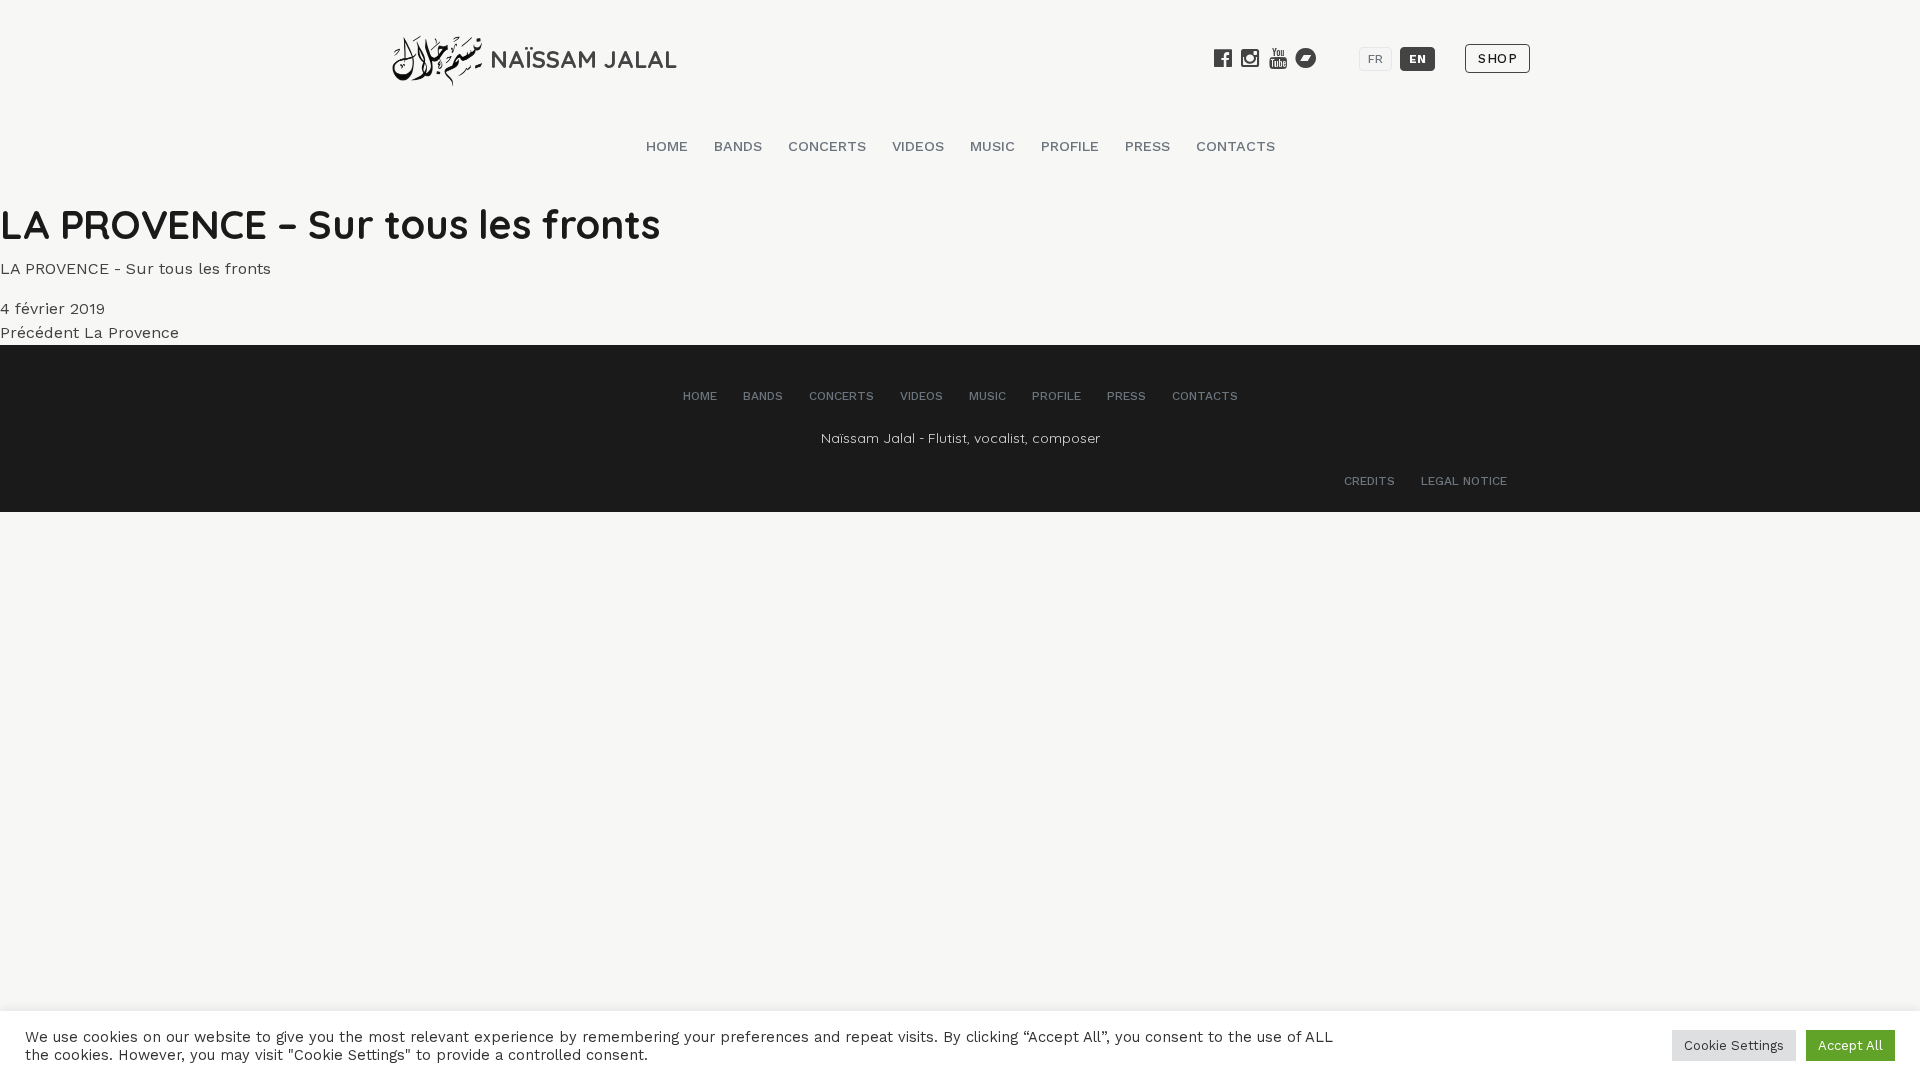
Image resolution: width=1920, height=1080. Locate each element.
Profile (1070, 146)
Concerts (827, 146)
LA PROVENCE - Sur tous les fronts (135, 268)
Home (667, 146)
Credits (1369, 481)
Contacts (1235, 146)
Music (992, 146)
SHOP (1497, 58)
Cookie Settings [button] (1734, 1045)
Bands (738, 146)
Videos (918, 146)
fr (1375, 59)
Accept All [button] (1850, 1045)
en (1417, 59)
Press (1147, 146)
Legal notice (1464, 481)
